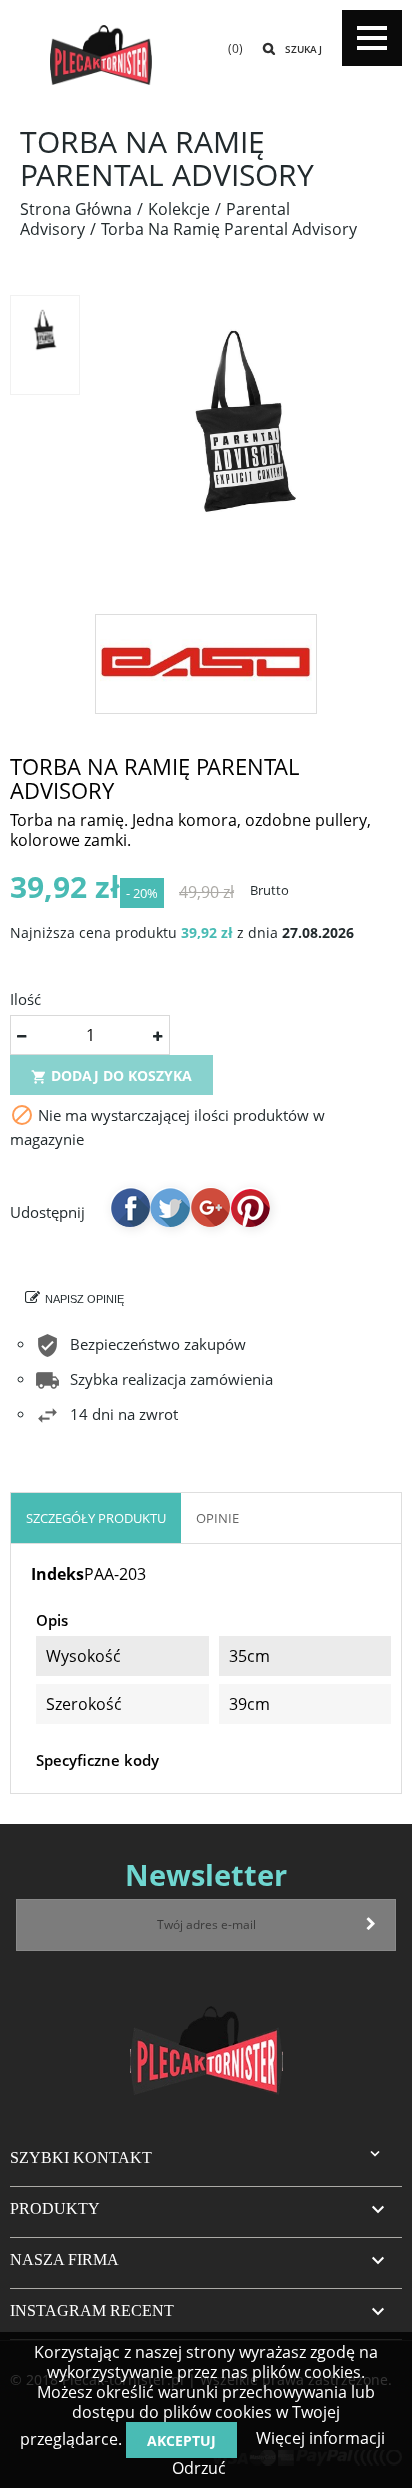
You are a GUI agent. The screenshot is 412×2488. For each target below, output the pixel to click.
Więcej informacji (318, 2438)
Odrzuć (199, 2468)
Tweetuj (170, 1207)
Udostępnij (130, 1207)
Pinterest (250, 1207)
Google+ (210, 1207)
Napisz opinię (84, 1299)
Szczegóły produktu (96, 1518)
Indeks (57, 1574)
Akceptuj (181, 2440)
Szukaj (303, 49)
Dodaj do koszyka (111, 1075)
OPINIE (217, 1518)
